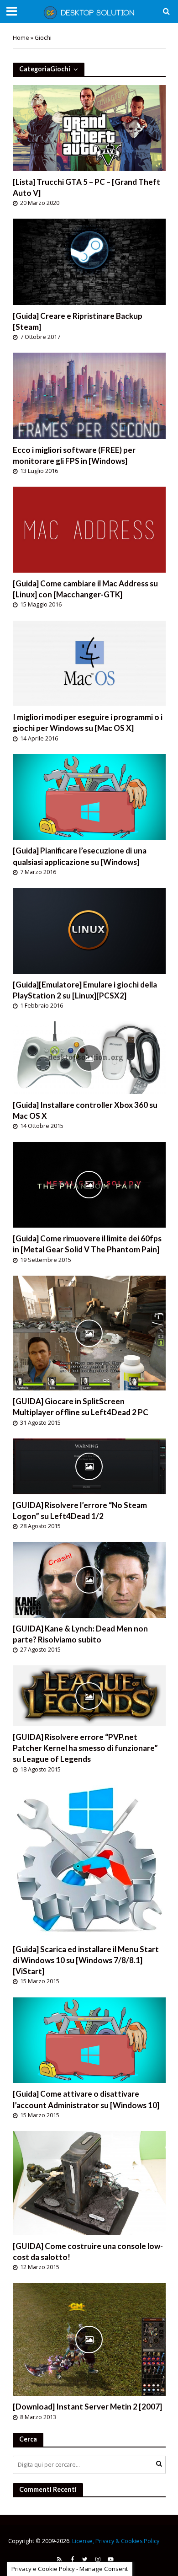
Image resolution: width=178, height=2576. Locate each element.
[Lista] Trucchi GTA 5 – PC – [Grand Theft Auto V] (86, 187)
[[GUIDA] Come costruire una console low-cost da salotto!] (89, 2182)
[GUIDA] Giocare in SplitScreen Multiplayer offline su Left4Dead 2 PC (81, 1407)
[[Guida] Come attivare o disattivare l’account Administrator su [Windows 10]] (89, 2039)
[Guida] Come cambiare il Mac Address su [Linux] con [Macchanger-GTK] (85, 589)
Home (21, 38)
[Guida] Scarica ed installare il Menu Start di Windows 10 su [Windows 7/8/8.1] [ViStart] (86, 1960)
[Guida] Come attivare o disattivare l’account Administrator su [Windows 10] (86, 2099)
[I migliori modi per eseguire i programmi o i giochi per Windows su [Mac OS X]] (89, 662)
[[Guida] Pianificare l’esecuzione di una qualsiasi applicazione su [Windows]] (89, 796)
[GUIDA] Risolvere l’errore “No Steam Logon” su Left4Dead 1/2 (80, 1511)
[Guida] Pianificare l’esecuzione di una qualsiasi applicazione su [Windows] (80, 856)
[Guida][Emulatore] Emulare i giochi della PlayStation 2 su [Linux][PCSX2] (85, 990)
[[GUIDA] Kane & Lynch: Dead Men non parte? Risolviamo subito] (89, 1579)
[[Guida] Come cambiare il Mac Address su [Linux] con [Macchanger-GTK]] (89, 529)
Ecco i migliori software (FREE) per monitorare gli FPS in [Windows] (74, 455)
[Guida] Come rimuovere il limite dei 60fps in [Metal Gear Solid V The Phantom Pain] (87, 1244)
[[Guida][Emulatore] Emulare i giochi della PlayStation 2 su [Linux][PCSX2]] (89, 930)
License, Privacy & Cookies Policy (116, 2541)
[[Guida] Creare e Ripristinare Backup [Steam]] (89, 261)
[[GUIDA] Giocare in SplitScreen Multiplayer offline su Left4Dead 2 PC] (89, 1332)
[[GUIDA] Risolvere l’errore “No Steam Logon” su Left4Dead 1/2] (89, 1465)
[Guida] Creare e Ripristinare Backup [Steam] (78, 321)
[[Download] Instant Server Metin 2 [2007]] (89, 2339)
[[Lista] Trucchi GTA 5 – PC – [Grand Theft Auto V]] (89, 127)
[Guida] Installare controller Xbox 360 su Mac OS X (85, 1110)
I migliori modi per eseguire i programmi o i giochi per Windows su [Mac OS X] (88, 722)
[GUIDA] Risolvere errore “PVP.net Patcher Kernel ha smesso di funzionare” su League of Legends (85, 1748)
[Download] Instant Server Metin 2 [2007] (87, 2407)
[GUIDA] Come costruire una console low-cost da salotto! (88, 2251)
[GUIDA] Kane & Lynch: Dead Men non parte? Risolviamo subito (80, 1634)
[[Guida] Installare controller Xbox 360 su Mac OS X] (89, 1057)
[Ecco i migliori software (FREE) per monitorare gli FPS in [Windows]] (89, 395)
